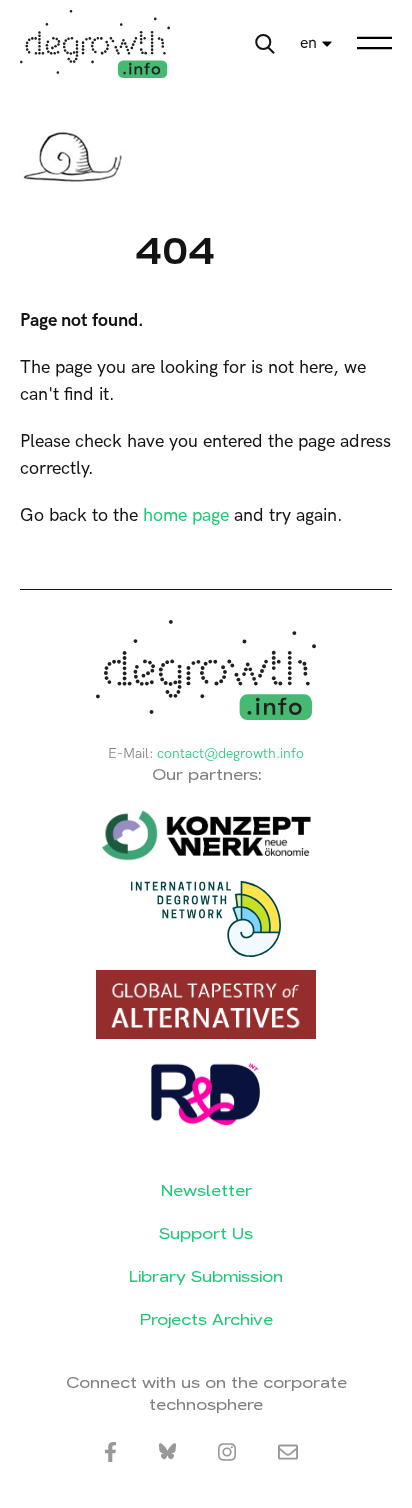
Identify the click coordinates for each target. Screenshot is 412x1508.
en (308, 43)
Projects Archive (206, 1319)
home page (186, 515)
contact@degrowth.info (230, 753)
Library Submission (206, 1276)
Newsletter (206, 1190)
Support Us (206, 1233)
